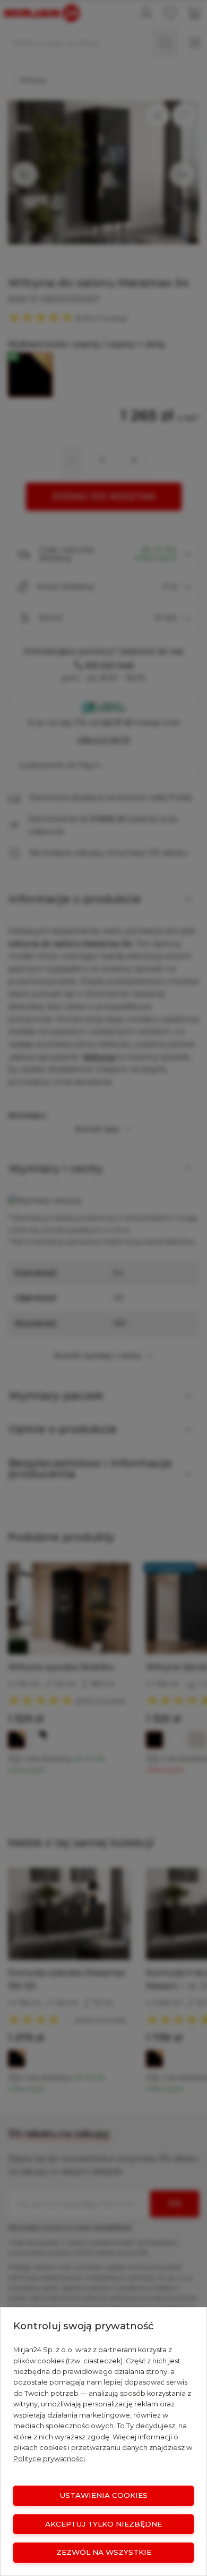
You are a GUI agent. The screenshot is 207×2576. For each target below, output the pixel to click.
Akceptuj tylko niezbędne (103, 2524)
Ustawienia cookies (103, 2495)
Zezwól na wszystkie (104, 2552)
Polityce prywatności (49, 2459)
